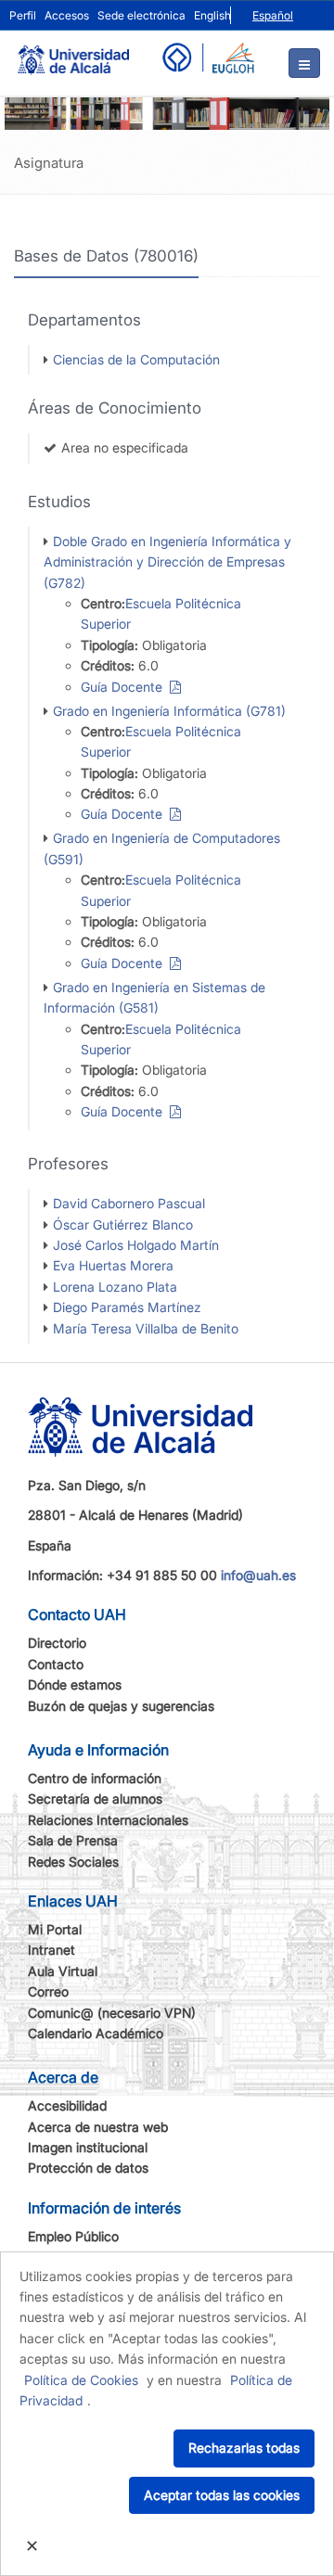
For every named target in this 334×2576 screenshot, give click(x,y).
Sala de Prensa (73, 1840)
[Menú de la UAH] (304, 63)
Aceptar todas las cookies (222, 2495)
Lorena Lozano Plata (115, 1287)
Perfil (23, 15)
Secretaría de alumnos (95, 1798)
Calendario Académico (96, 2033)
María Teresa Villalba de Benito (146, 1328)
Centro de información (95, 1778)
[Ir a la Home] (73, 52)
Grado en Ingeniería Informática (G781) (169, 711)
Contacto (56, 1664)
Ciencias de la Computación (136, 359)
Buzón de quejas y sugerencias (121, 1706)
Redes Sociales (73, 1862)
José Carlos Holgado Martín (136, 1245)
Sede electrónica (141, 15)
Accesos (67, 15)
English (212, 15)
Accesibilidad (67, 2105)
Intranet (51, 1950)
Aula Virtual (63, 1971)
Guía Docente (125, 687)
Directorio (57, 1643)
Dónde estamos (75, 1684)
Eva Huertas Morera (113, 1265)
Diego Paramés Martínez (127, 1307)
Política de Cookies (81, 2380)
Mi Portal (55, 1929)
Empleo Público (73, 2236)
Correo (48, 1991)
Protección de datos (88, 2168)
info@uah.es (258, 1575)
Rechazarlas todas (244, 2448)
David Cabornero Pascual (129, 1203)
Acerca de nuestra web (98, 2127)
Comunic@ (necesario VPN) (112, 2013)
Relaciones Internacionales (108, 1820)
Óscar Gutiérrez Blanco (123, 1224)
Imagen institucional (88, 2147)
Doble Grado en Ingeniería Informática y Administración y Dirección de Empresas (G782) (167, 562)
